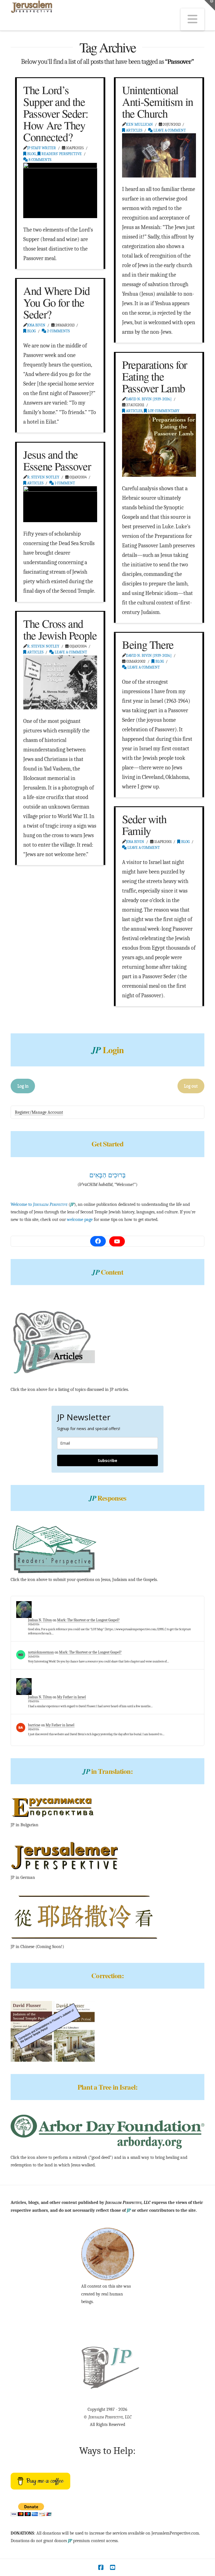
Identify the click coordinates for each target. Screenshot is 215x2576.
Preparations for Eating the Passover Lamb (155, 376)
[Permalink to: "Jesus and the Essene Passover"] (60, 504)
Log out (191, 1086)
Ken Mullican (139, 124)
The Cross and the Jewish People (60, 629)
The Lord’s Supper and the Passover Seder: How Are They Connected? (56, 113)
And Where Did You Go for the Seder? (57, 302)
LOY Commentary (163, 411)
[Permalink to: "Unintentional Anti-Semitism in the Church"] (159, 155)
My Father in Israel (72, 1697)
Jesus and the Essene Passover (57, 460)
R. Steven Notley (43, 477)
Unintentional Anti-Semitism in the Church (158, 101)
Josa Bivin (36, 325)
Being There (148, 644)
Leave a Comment (169, 130)
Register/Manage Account (39, 1112)
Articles (134, 130)
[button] (192, 19)
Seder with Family (144, 825)
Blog (31, 154)
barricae (34, 1725)
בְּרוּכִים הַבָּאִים (107, 1175)
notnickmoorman (41, 1652)
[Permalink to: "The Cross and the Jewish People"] (60, 682)
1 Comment (64, 483)
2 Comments (58, 331)
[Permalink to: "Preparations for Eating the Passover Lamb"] (159, 445)
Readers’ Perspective (61, 154)
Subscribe (107, 1460)
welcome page (80, 1220)
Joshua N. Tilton (40, 1620)
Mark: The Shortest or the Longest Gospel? (88, 1620)
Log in (23, 1086)
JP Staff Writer (42, 148)
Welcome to (39, 1204)
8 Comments (39, 160)
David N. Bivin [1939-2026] (149, 399)
